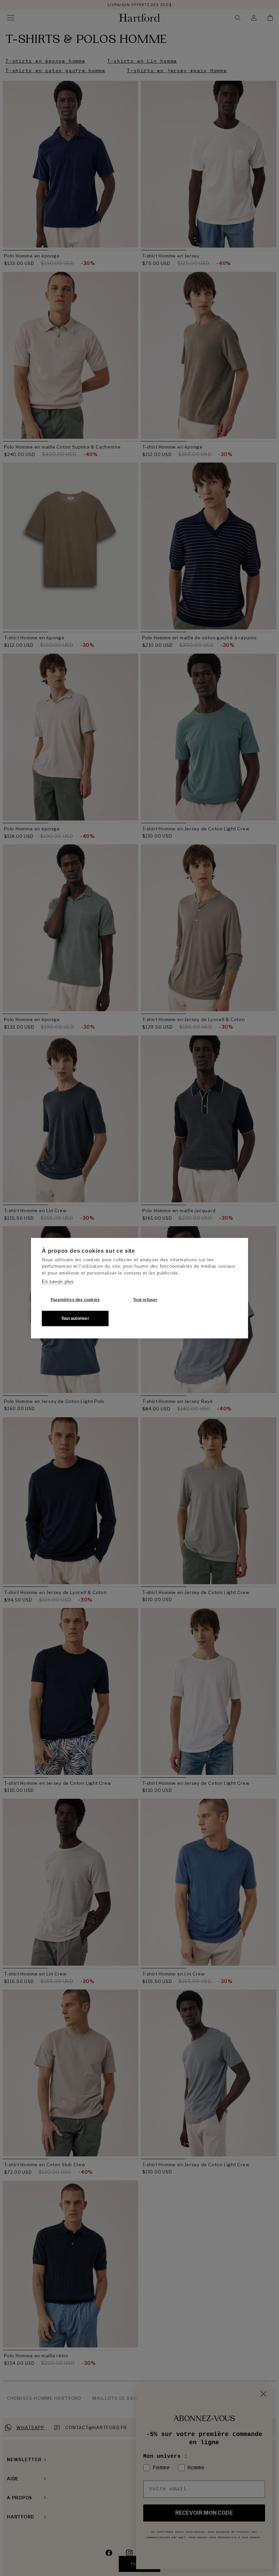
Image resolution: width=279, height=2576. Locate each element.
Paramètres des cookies (75, 1300)
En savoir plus (58, 1282)
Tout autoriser (75, 1318)
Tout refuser (145, 1300)
